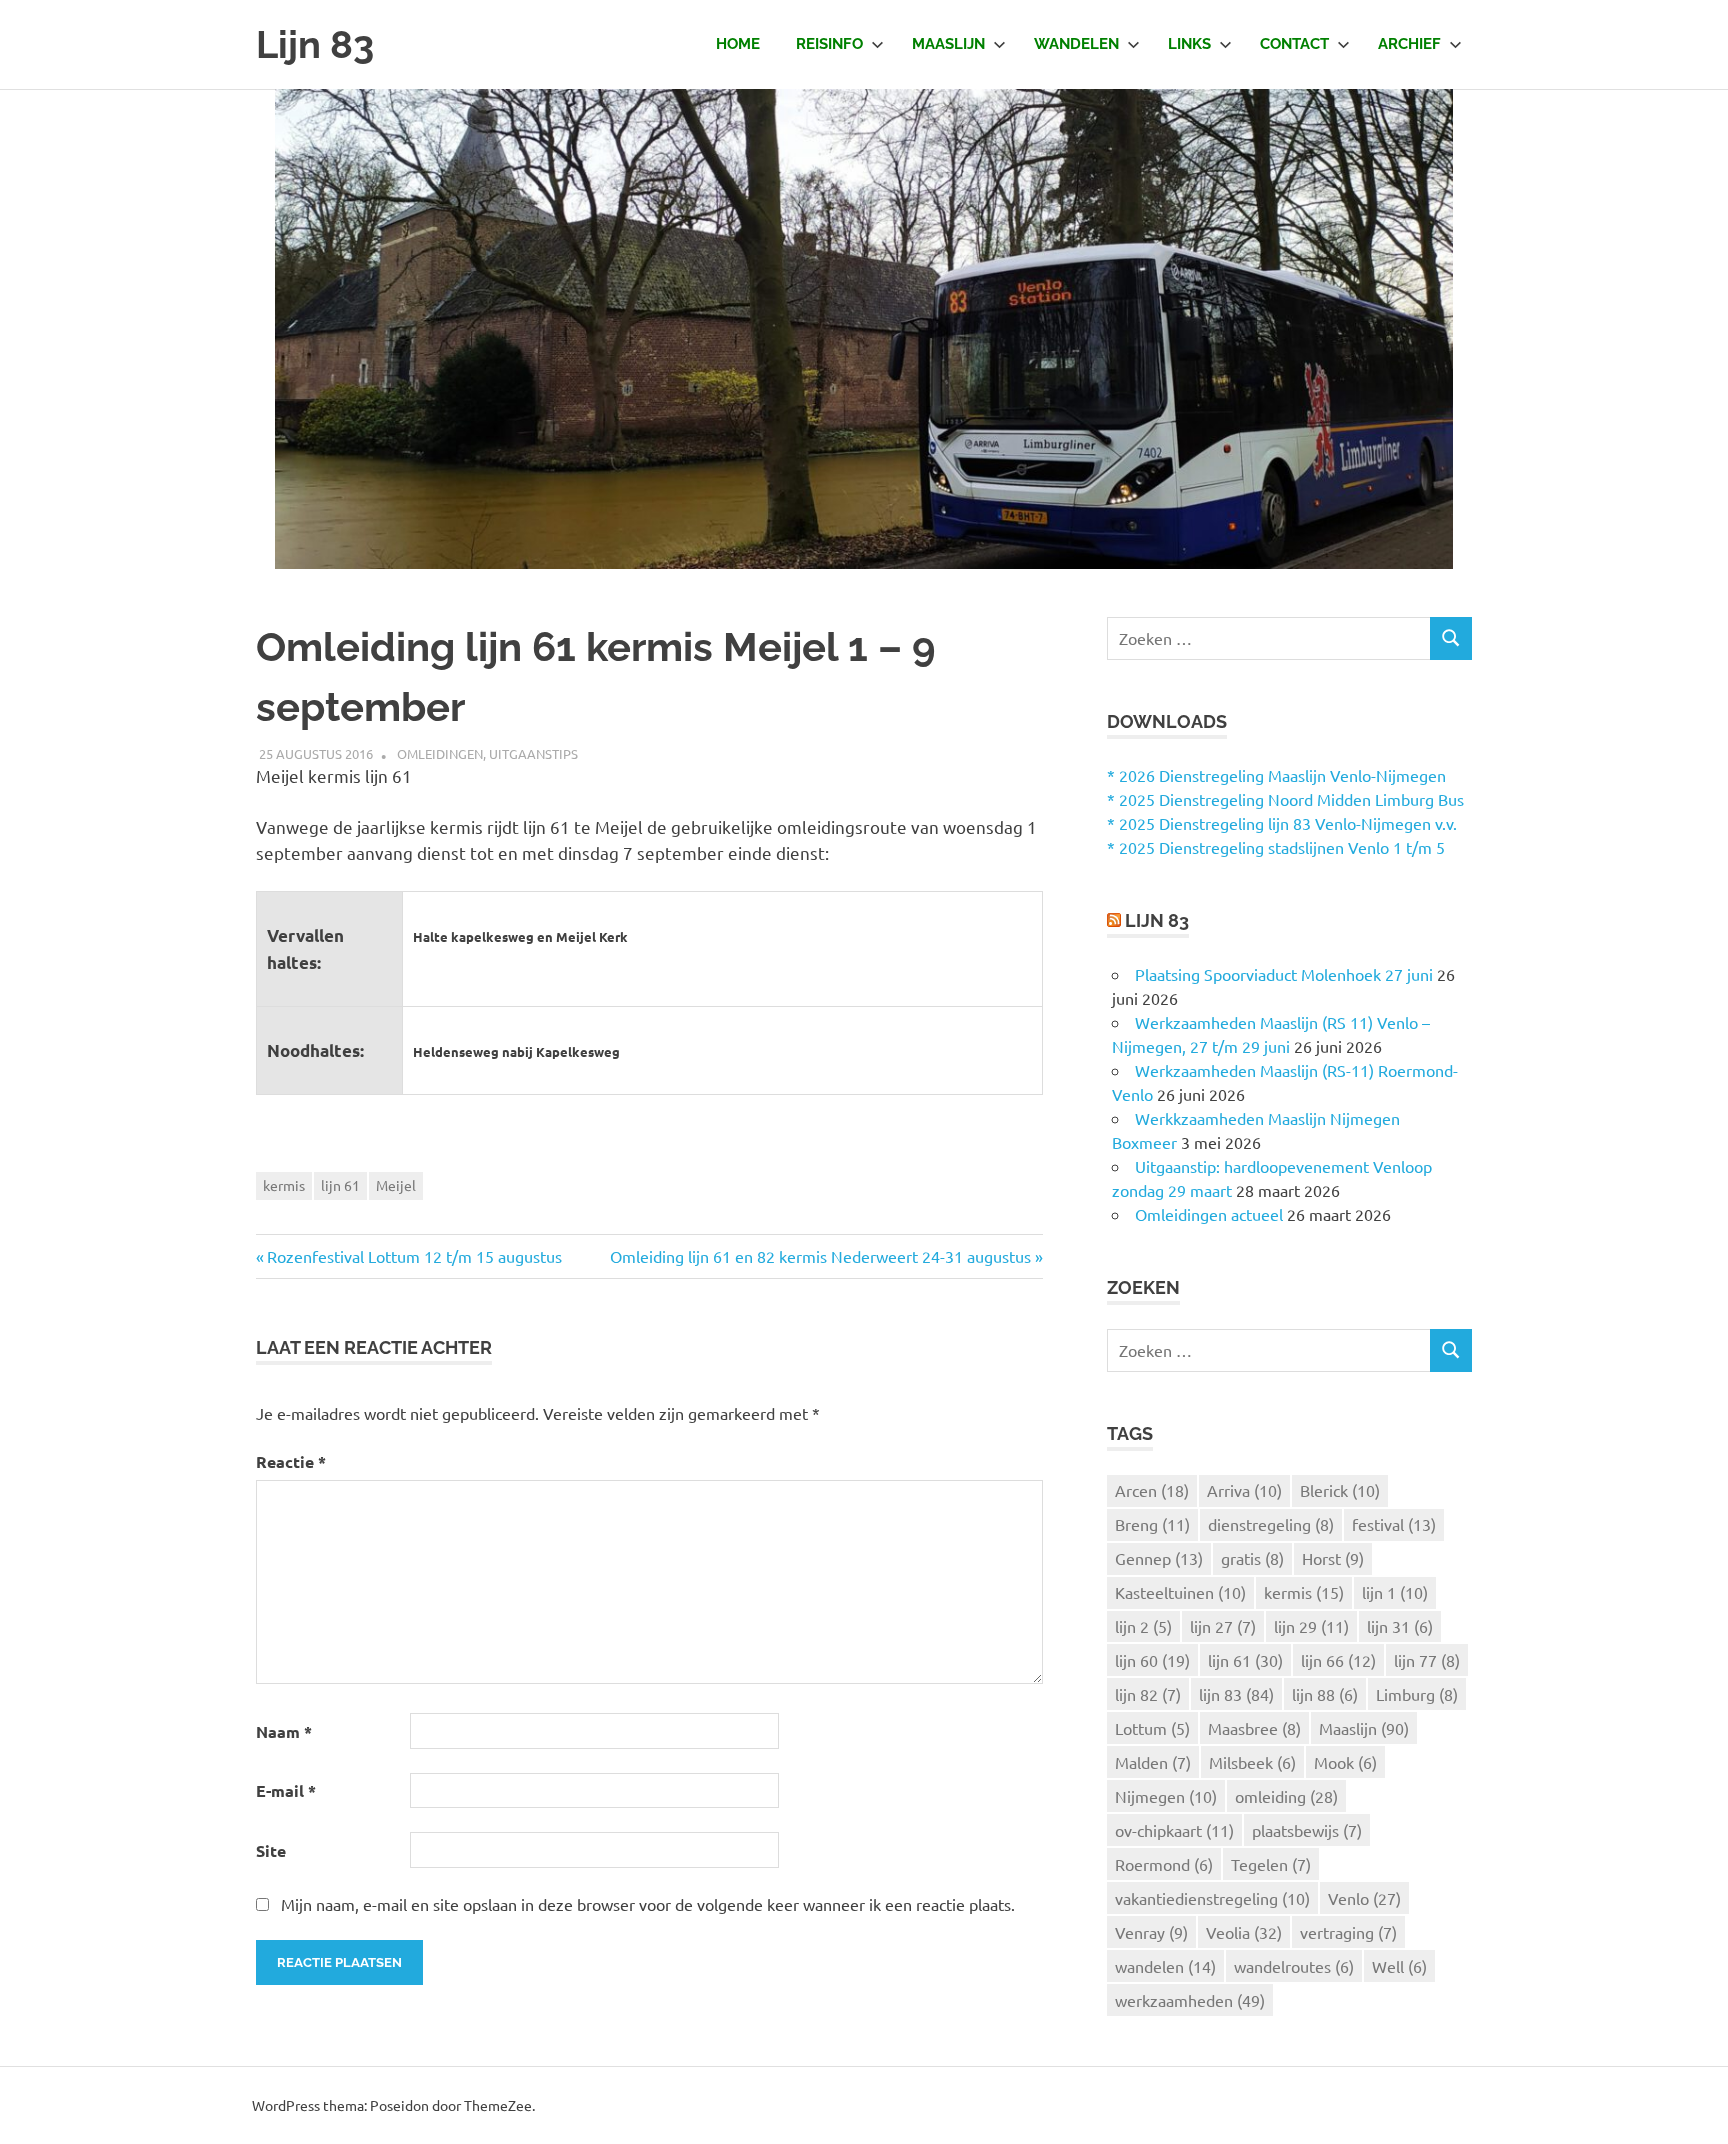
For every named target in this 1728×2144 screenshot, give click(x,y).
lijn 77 (1427, 1660)
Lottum (1152, 1728)
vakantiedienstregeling (1212, 1898)
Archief (1409, 44)
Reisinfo (829, 44)
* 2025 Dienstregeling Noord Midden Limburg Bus (1285, 799)
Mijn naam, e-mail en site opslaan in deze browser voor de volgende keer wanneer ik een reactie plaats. (648, 1904)
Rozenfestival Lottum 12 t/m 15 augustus (414, 1256)
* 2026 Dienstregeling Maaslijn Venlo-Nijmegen (1276, 775)
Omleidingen (440, 753)
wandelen (1165, 1966)
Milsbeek (1252, 1762)
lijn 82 (1148, 1694)
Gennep (1159, 1558)
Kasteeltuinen (1180, 1592)
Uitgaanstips (533, 753)
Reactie (291, 1461)
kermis (284, 1185)
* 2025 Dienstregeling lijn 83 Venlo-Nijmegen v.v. (1282, 823)
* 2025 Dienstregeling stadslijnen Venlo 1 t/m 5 (1276, 847)
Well (1399, 1966)
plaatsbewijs (1307, 1830)
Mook (1345, 1762)
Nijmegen (1166, 1796)
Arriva (1244, 1490)
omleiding (1286, 1796)
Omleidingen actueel (1209, 1214)
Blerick (1340, 1490)
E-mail (286, 1790)
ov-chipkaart (1174, 1830)
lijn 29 (1311, 1626)
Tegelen (1271, 1864)
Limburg (1417, 1694)
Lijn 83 (315, 44)
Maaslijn (948, 44)
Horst (1333, 1558)
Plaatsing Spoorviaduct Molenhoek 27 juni (1284, 974)
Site (271, 1850)
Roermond (1164, 1864)
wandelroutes (1294, 1966)
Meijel (396, 1185)
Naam (284, 1731)
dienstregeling (1271, 1524)
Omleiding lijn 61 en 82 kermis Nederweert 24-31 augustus (820, 1256)
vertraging (1348, 1932)
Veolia (1244, 1932)
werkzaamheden (1190, 2000)
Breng (1152, 1524)
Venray (1151, 1932)
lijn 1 (1395, 1592)
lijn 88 (1325, 1694)
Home (738, 44)
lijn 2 (1143, 1626)
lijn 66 (1338, 1660)
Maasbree (1254, 1728)
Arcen (1152, 1490)
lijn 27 (1223, 1626)
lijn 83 (1236, 1694)
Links (1189, 44)
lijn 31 (1400, 1626)
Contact (1294, 44)
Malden (1153, 1762)
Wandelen (1076, 44)
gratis (1252, 1558)
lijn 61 (340, 1185)
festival (1394, 1524)
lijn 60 (1152, 1660)
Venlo (1364, 1898)
